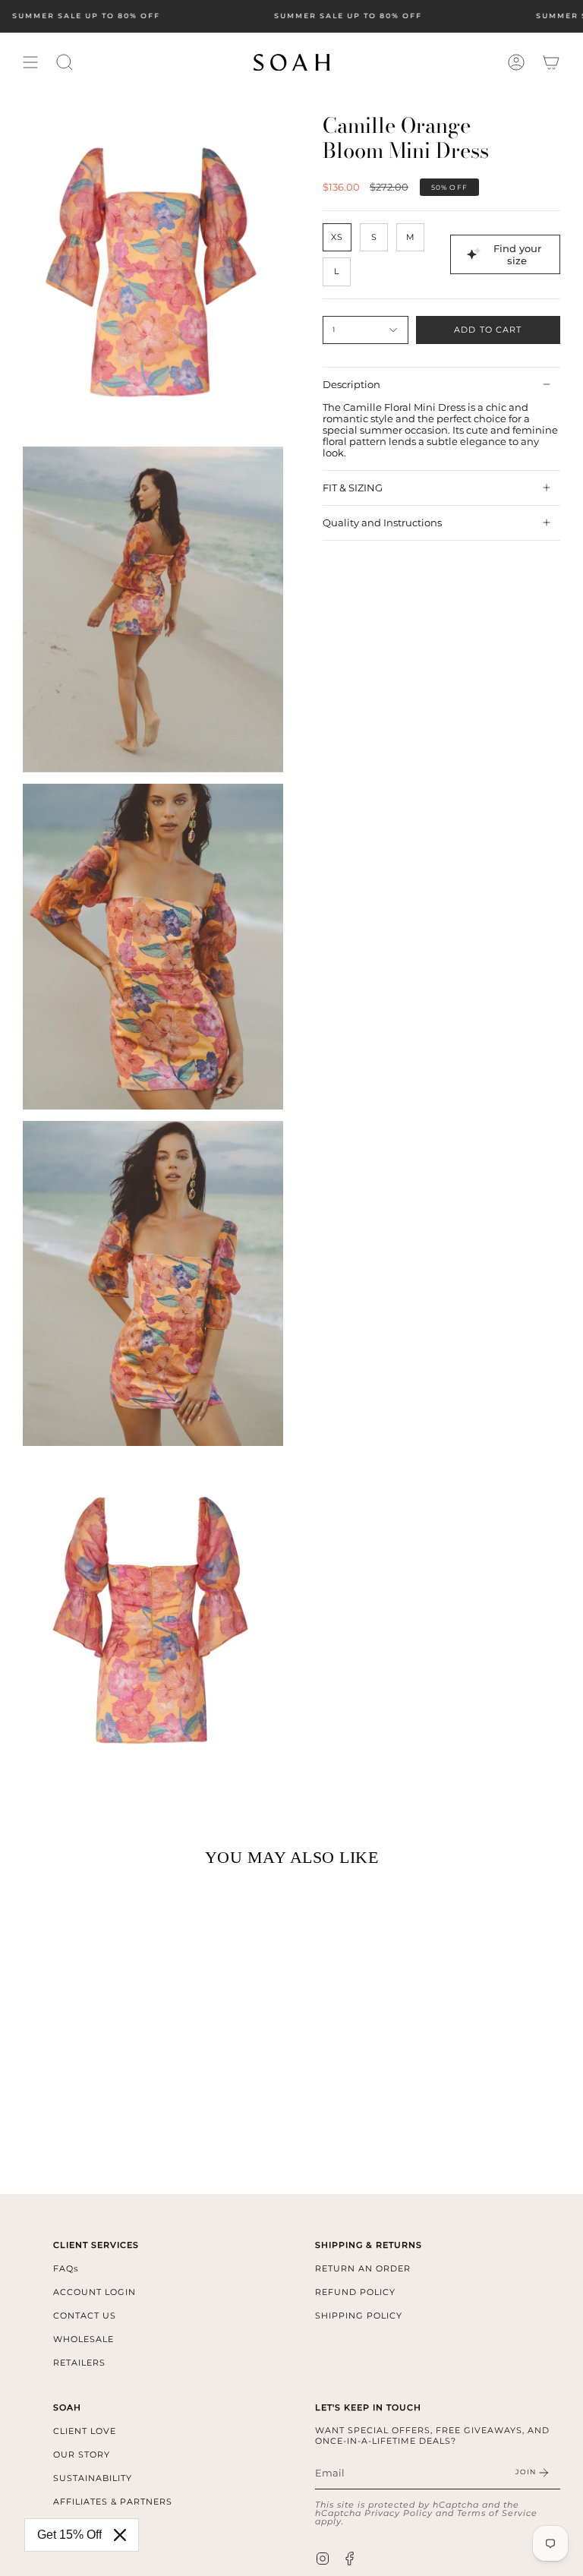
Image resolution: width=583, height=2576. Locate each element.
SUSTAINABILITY (93, 2478)
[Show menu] (30, 62)
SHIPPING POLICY (359, 2316)
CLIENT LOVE (85, 2431)
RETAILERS (79, 2363)
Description (351, 385)
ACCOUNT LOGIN (95, 2292)
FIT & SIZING (353, 488)
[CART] (551, 62)
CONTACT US (85, 2316)
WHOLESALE (84, 2339)
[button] (65, 62)
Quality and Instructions (382, 523)
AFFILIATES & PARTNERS (113, 2502)
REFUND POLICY (355, 2292)
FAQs (66, 2268)
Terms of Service (497, 2513)
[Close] (120, 2535)
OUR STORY (82, 2454)
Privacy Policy (399, 2513)
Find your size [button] (517, 254)
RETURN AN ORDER (363, 2268)
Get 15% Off (69, 2535)
